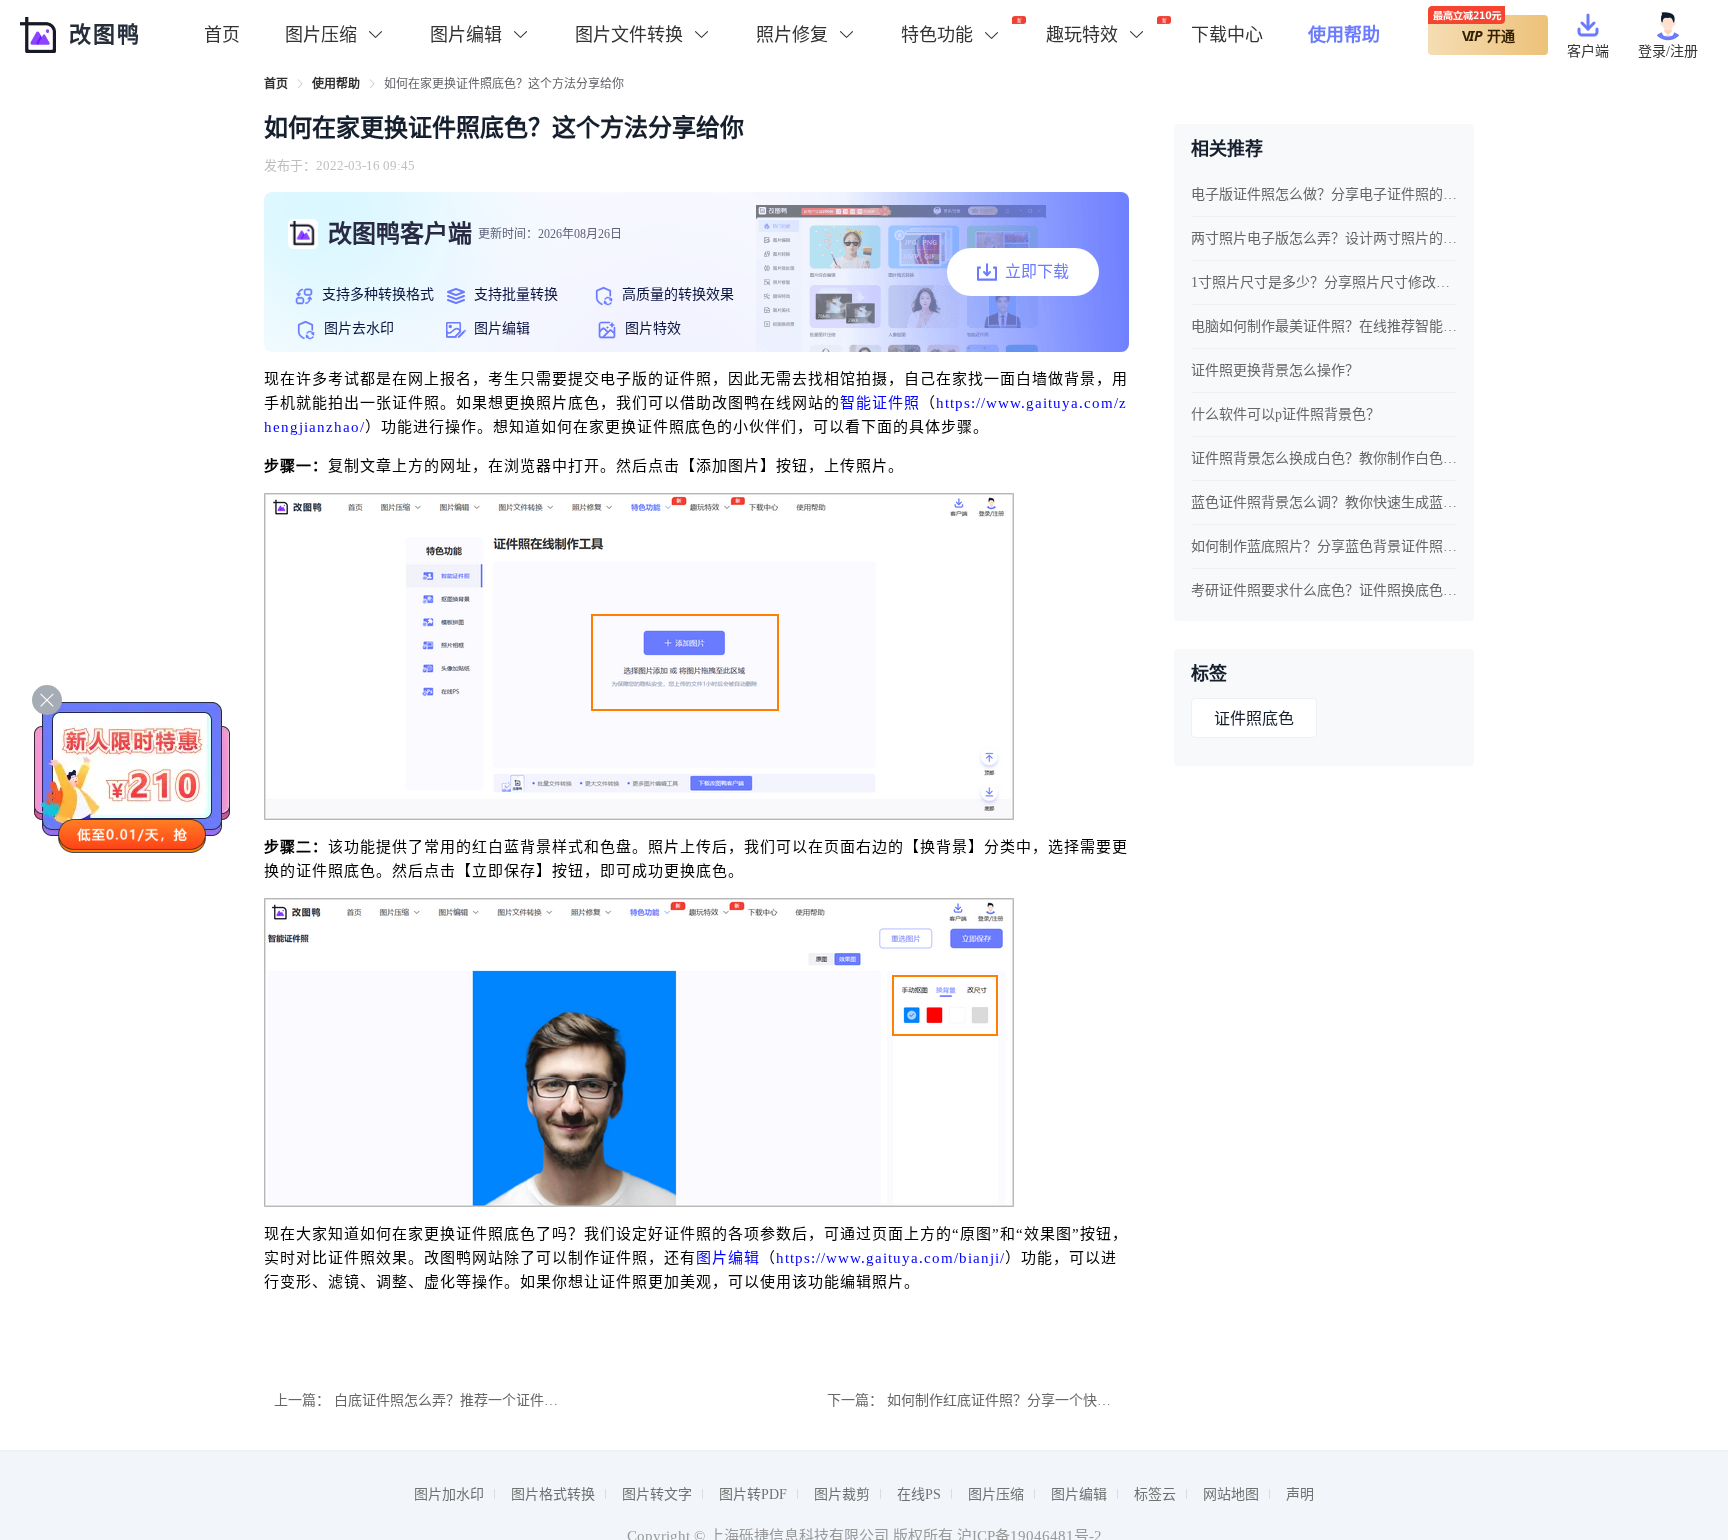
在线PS (919, 1494)
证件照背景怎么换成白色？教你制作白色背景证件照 (1324, 458)
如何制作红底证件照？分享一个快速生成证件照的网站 (1055, 1400)
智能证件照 (880, 403)
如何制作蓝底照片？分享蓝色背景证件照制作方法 (1324, 546)
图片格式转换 (553, 1494)
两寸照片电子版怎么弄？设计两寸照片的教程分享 (1324, 238)
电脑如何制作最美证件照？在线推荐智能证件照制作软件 (1324, 326)
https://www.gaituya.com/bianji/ (890, 1258)
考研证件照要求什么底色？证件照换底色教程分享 (1324, 590)
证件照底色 (1254, 718)
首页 (222, 35)
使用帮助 (1344, 35)
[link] (276, 84)
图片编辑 (728, 1258)
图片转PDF (753, 1494)
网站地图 (1231, 1494)
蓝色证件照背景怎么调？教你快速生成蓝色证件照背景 (1324, 502)
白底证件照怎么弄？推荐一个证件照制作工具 (474, 1400)
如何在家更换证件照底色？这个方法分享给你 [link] (504, 84)
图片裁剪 (842, 1494)
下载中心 (1227, 35)
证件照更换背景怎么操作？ (1275, 370)
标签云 (1155, 1494)
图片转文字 (657, 1494)
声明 (1300, 1494)
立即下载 (1037, 271)
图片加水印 (449, 1494)
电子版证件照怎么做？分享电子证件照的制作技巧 (1324, 194)
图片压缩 (996, 1494)
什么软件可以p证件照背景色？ (1285, 414)
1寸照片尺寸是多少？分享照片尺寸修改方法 (1324, 282)
